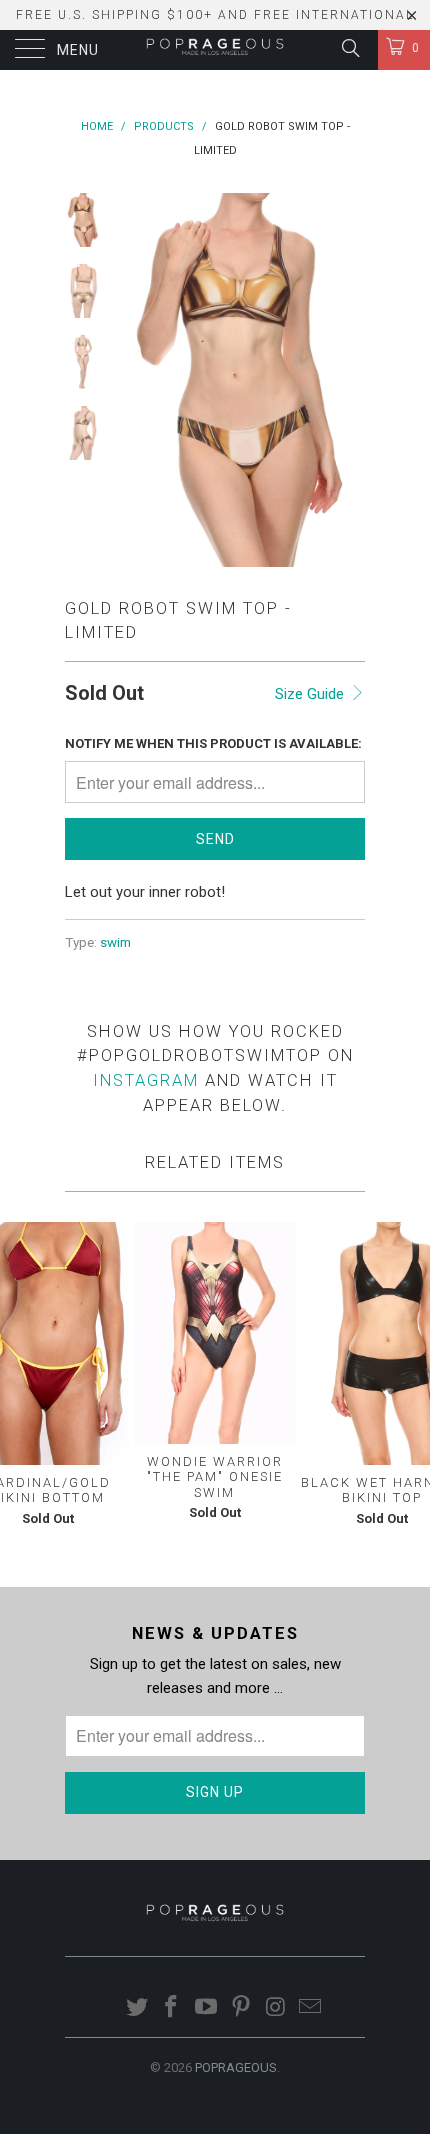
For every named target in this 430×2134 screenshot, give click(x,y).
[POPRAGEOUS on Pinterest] (242, 2008)
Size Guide (311, 694)
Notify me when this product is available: (213, 743)
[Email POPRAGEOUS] (311, 2008)
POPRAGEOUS (236, 2067)
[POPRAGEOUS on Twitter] (137, 2008)
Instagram (146, 1080)
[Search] (349, 48)
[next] (346, 380)
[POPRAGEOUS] (215, 50)
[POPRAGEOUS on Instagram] (276, 2008)
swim (115, 942)
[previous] (135, 380)
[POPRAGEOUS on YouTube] (207, 2008)
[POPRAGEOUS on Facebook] (172, 2008)
